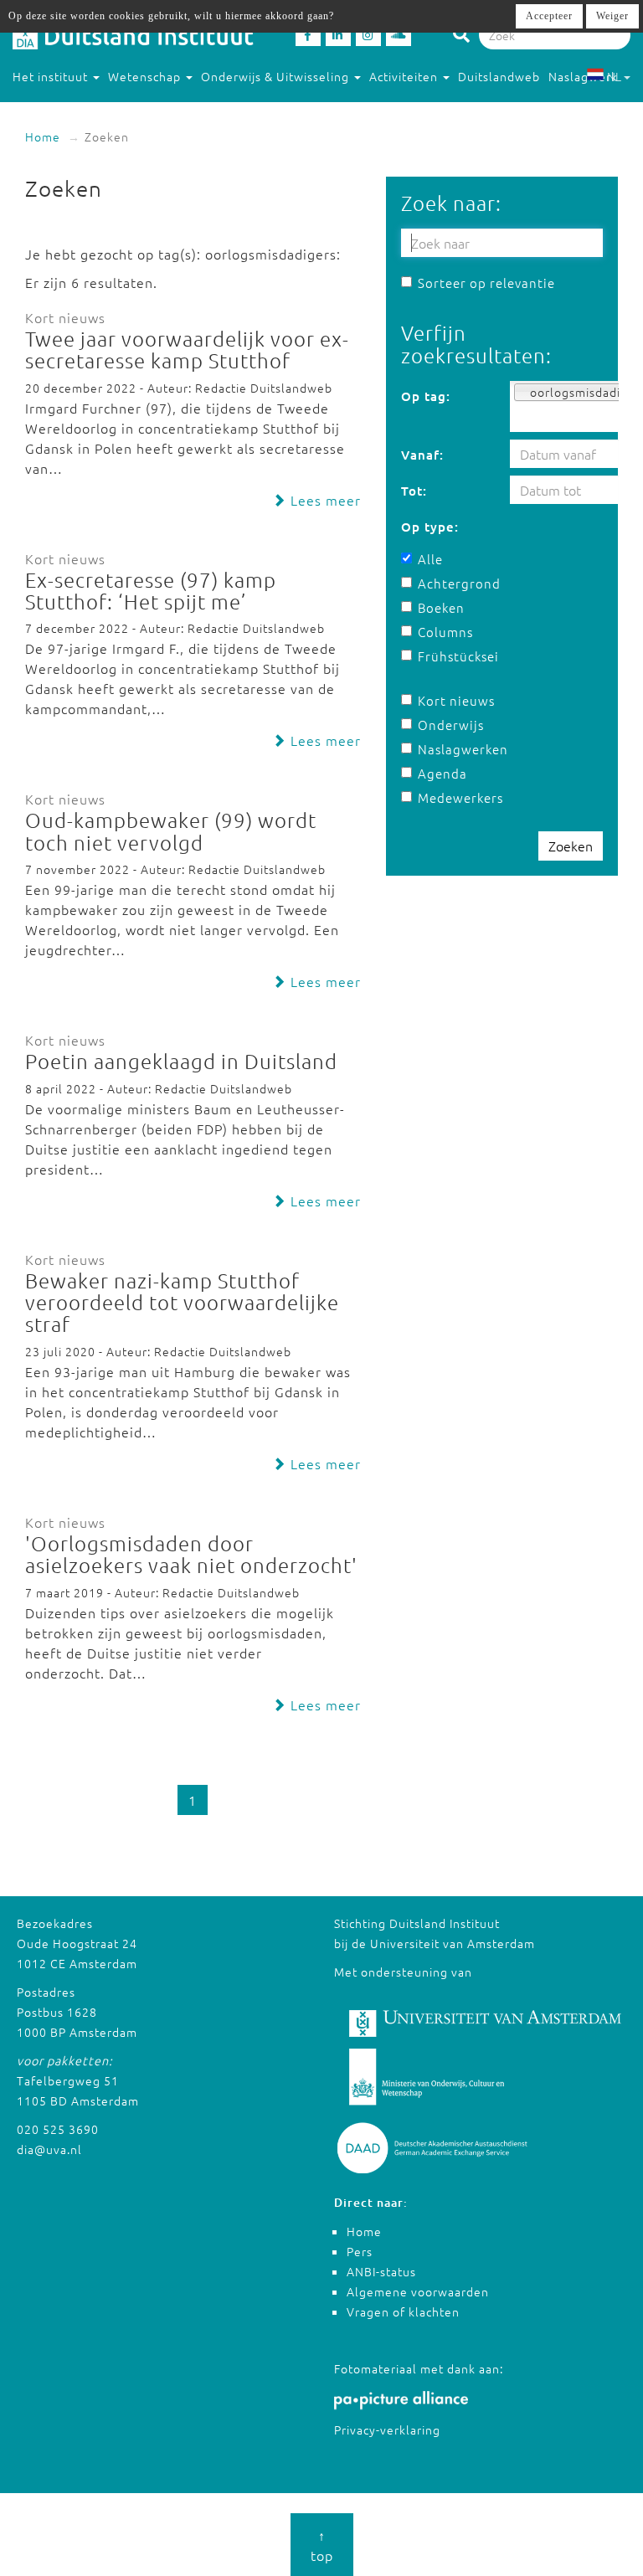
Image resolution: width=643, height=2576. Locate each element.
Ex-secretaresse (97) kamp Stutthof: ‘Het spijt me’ (151, 590)
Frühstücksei (456, 656)
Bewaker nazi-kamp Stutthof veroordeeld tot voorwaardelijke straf (182, 1302)
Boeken (441, 607)
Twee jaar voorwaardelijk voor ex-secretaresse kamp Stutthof (187, 349)
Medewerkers (456, 797)
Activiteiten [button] (405, 76)
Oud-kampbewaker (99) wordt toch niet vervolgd (171, 830)
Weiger (612, 16)
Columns (445, 632)
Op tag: (426, 396)
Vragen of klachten (403, 2311)
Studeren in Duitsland (77, 110)
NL (614, 76)
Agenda (442, 773)
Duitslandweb (499, 76)
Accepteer (549, 16)
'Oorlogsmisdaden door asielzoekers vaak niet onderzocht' (191, 1554)
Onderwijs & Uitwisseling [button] (277, 76)
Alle (430, 559)
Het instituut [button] (52, 76)
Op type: (430, 527)
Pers (360, 2251)
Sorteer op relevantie (486, 283)
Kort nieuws (456, 700)
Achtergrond (456, 583)
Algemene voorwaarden (418, 2291)
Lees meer (324, 500)
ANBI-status (381, 2271)
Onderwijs (451, 725)
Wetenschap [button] (146, 76)
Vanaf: (422, 455)
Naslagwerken (456, 749)
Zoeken (571, 846)
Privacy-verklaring (387, 2429)
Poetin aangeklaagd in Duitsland (181, 1061)
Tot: (414, 491)
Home (43, 136)
